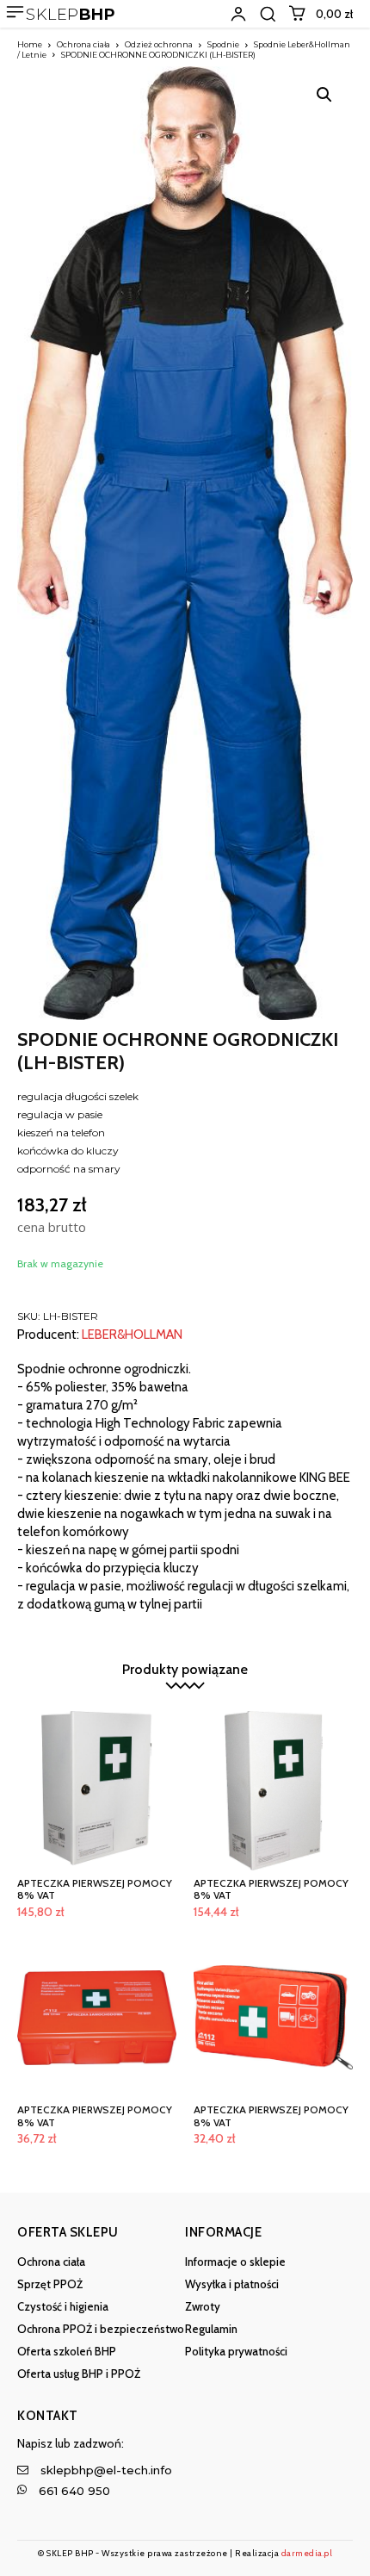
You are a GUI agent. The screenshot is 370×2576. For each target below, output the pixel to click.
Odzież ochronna (159, 44)
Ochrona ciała (83, 44)
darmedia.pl (307, 2553)
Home (30, 44)
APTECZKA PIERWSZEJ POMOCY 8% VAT (95, 1889)
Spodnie (223, 44)
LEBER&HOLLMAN (132, 1335)
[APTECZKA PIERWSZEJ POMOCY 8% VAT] (97, 1791)
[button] (268, 14)
